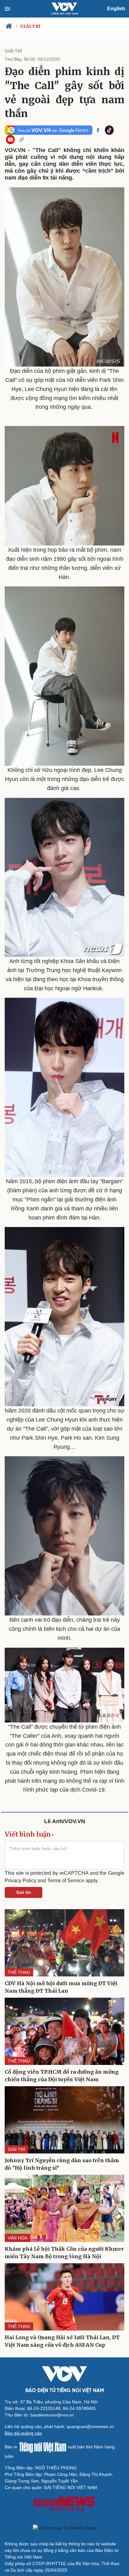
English (116, 9)
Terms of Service (66, 1881)
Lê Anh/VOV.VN (65, 1821)
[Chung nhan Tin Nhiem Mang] (64, 2528)
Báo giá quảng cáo (23, 2433)
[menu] (13, 9)
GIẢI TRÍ (30, 26)
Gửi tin (24, 1892)
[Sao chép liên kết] (22, 139)
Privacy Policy (21, 1881)
